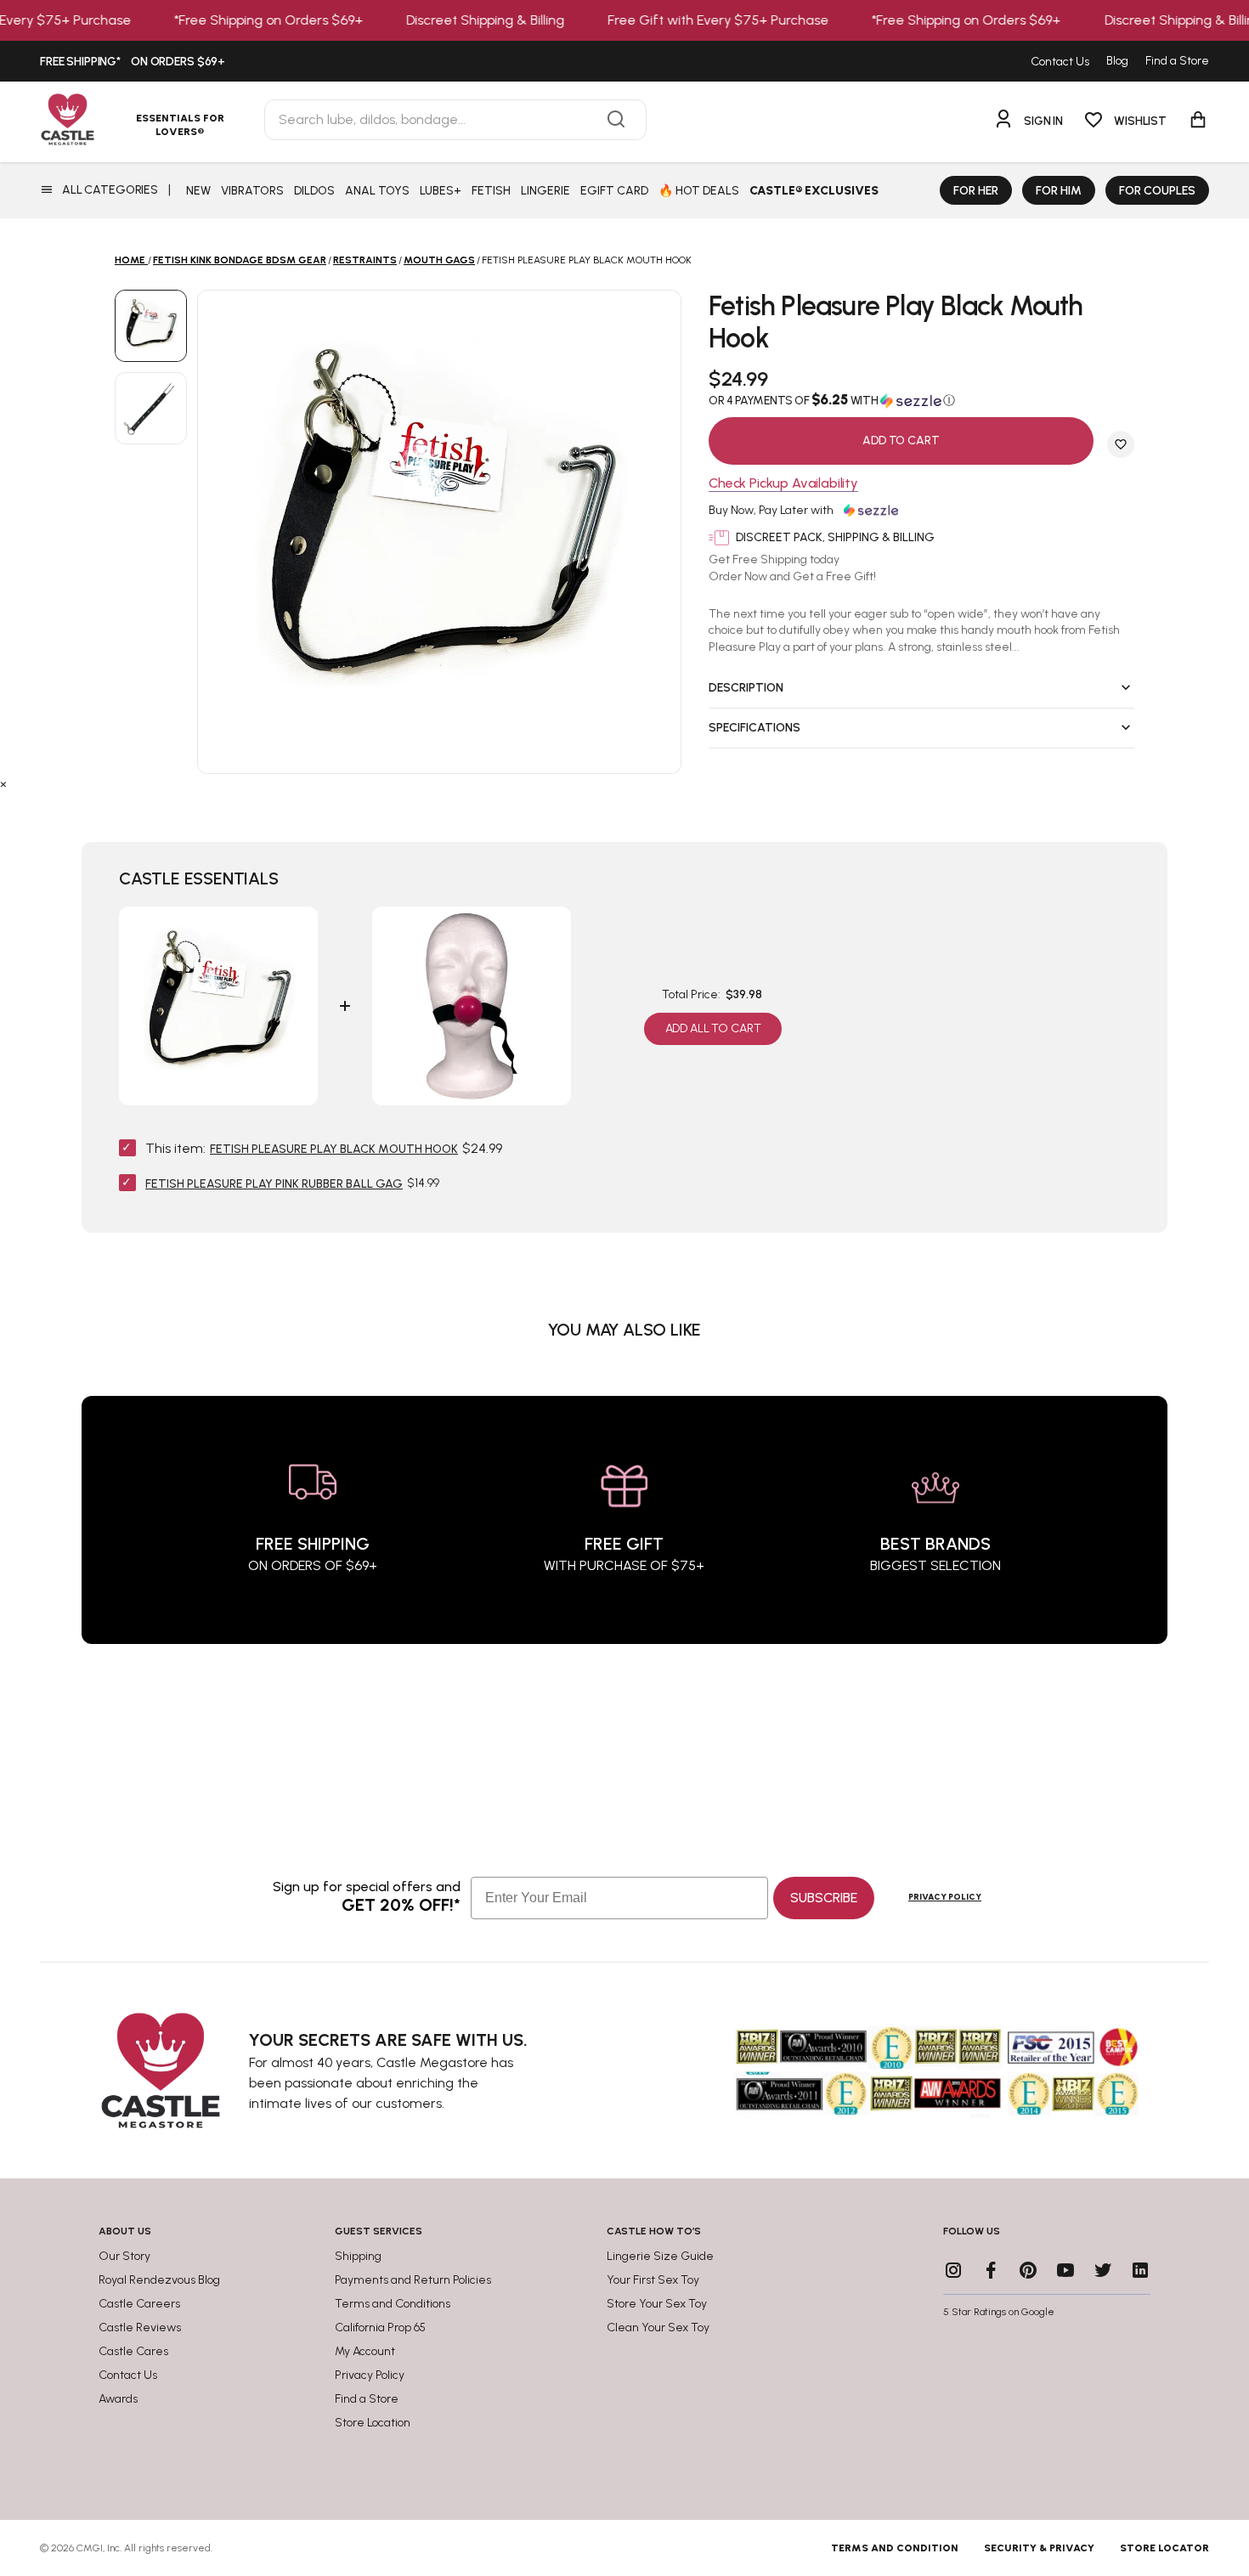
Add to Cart (901, 441)
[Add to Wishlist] (1121, 444)
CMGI (90, 2548)
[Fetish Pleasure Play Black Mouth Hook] (151, 326)
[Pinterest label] (1028, 2270)
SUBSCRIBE (824, 1898)
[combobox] (455, 120)
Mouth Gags (439, 260)
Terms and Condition (895, 2548)
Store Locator (1164, 2548)
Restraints (365, 260)
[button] (921, 400)
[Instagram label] (953, 2270)
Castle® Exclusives (814, 191)
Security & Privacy (1039, 2548)
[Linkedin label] (1140, 2270)
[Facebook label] (991, 2270)
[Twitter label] (1103, 2270)
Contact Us (1060, 62)
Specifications (754, 728)
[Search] (616, 120)
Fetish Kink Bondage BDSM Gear (240, 260)
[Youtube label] (1065, 2270)
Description (746, 688)
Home (130, 260)
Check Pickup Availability (783, 484)
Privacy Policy (945, 1897)
